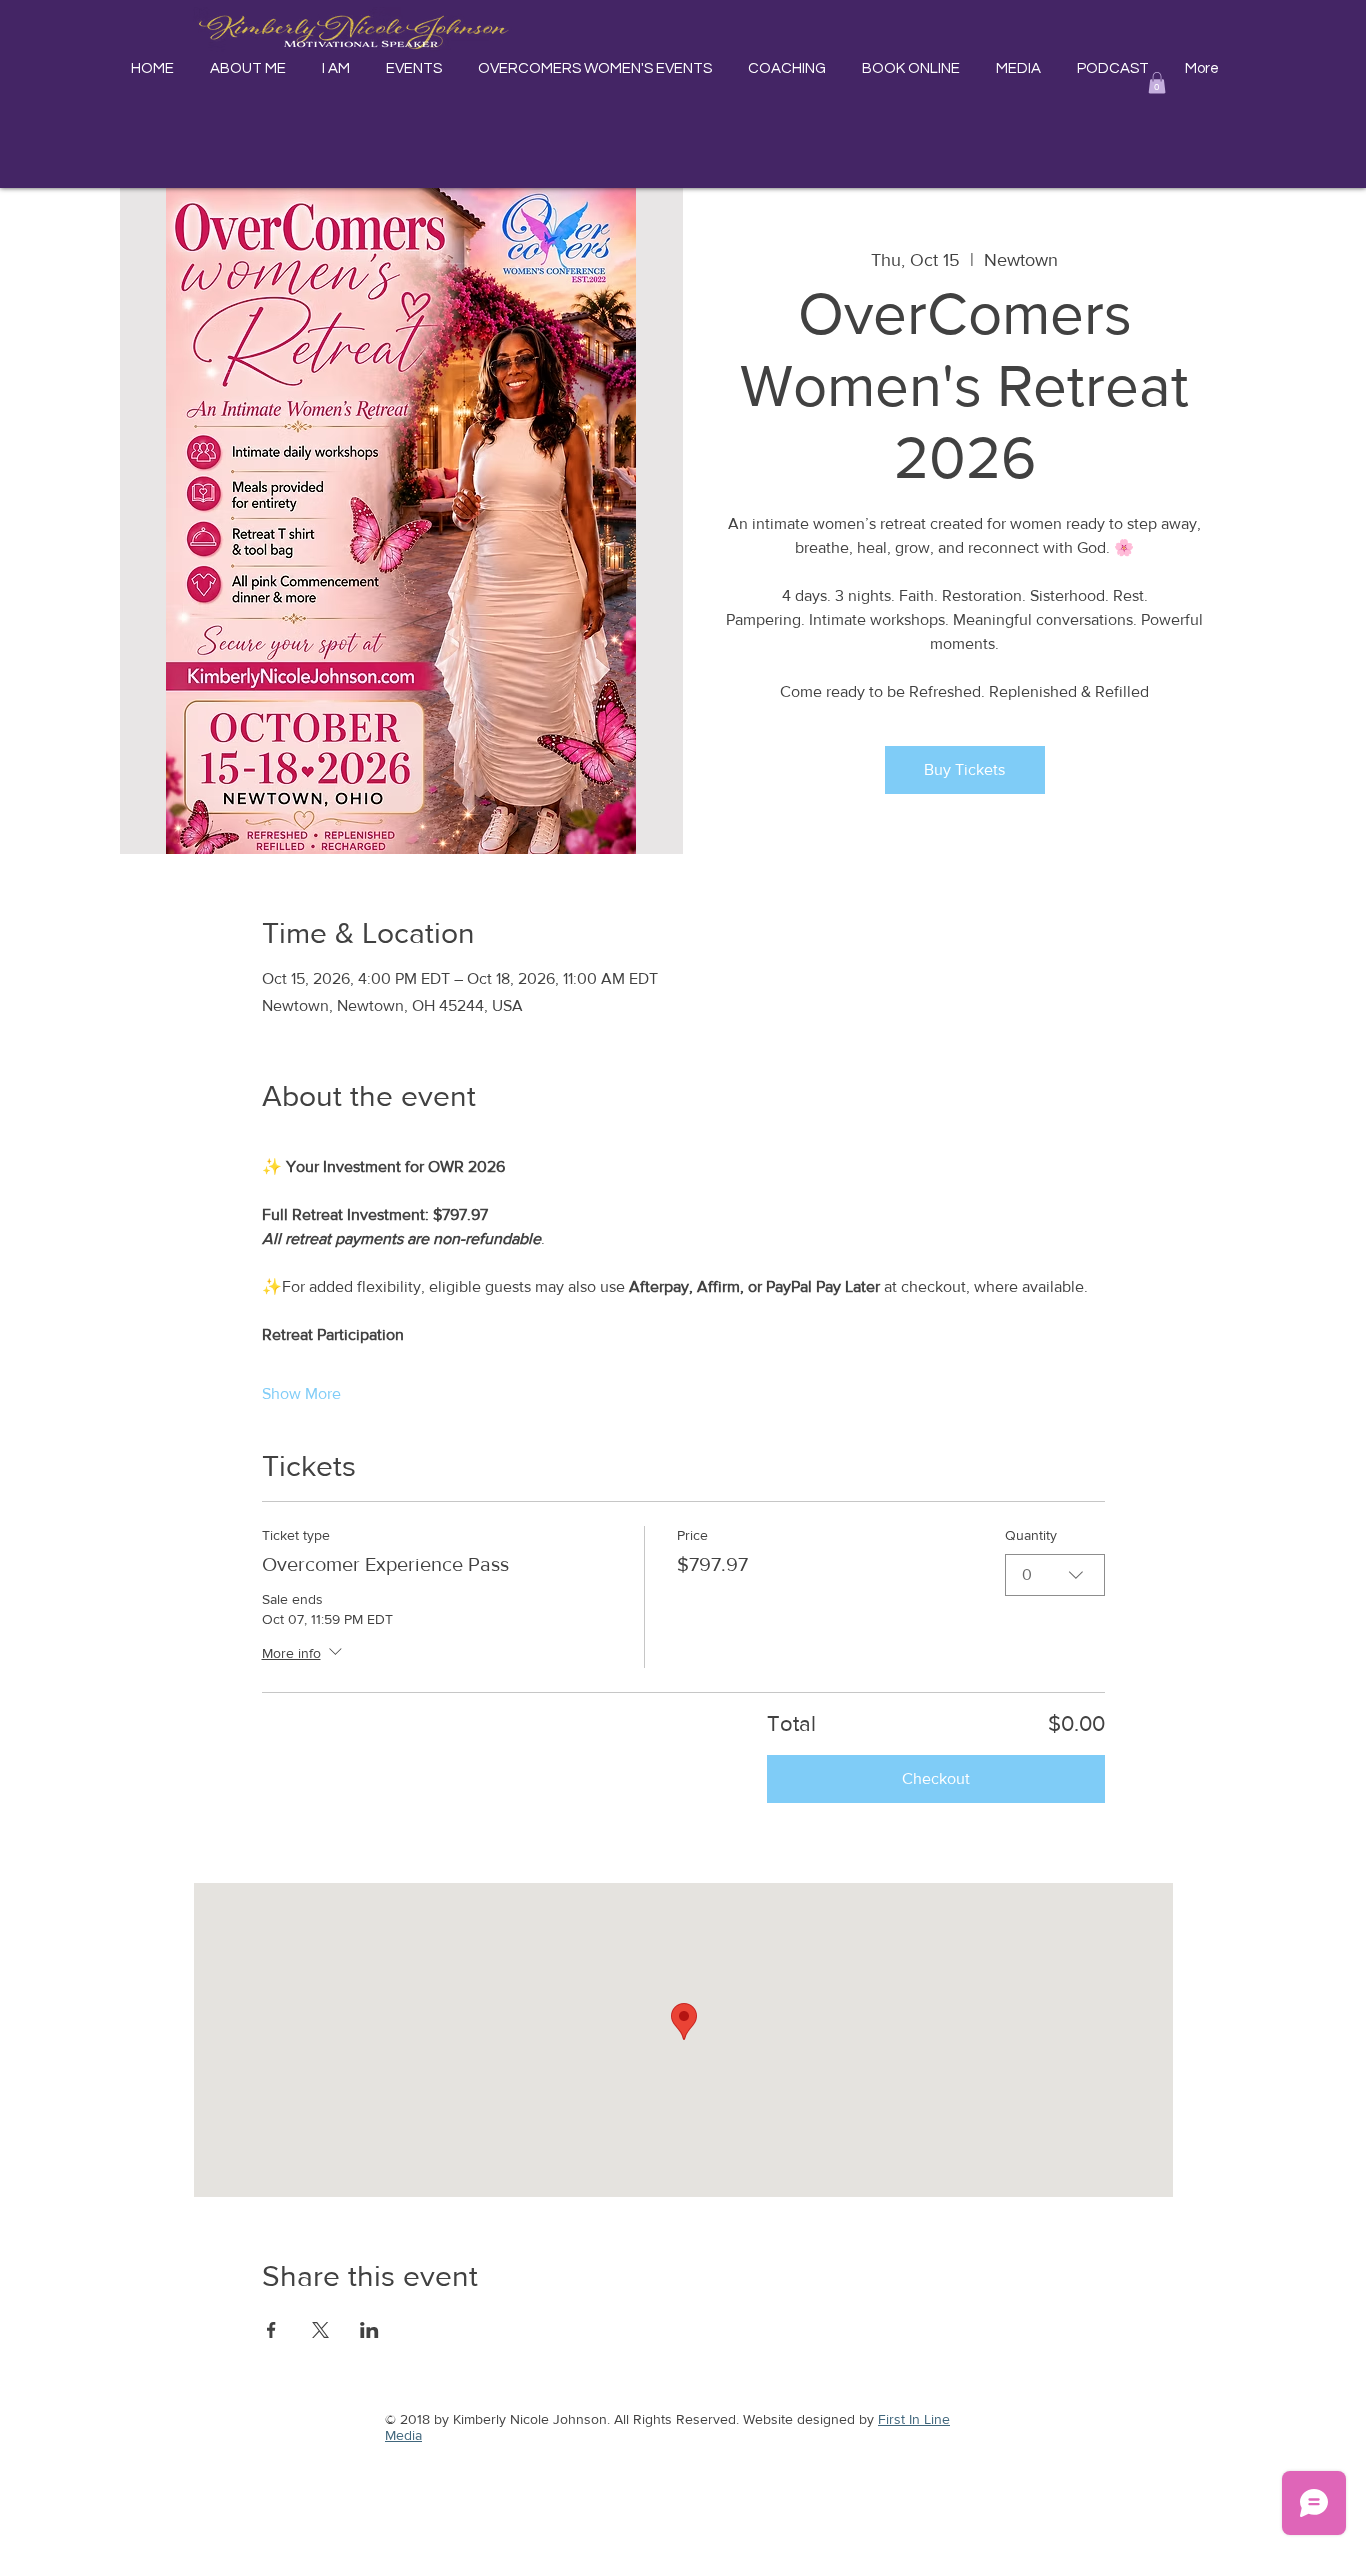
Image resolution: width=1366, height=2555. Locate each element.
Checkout (936, 1778)
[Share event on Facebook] (271, 2330)
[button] (1157, 83)
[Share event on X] (320, 2330)
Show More (301, 1393)
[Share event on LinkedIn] (369, 2330)
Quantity (1031, 1535)
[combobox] (1055, 1575)
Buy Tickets (964, 769)
